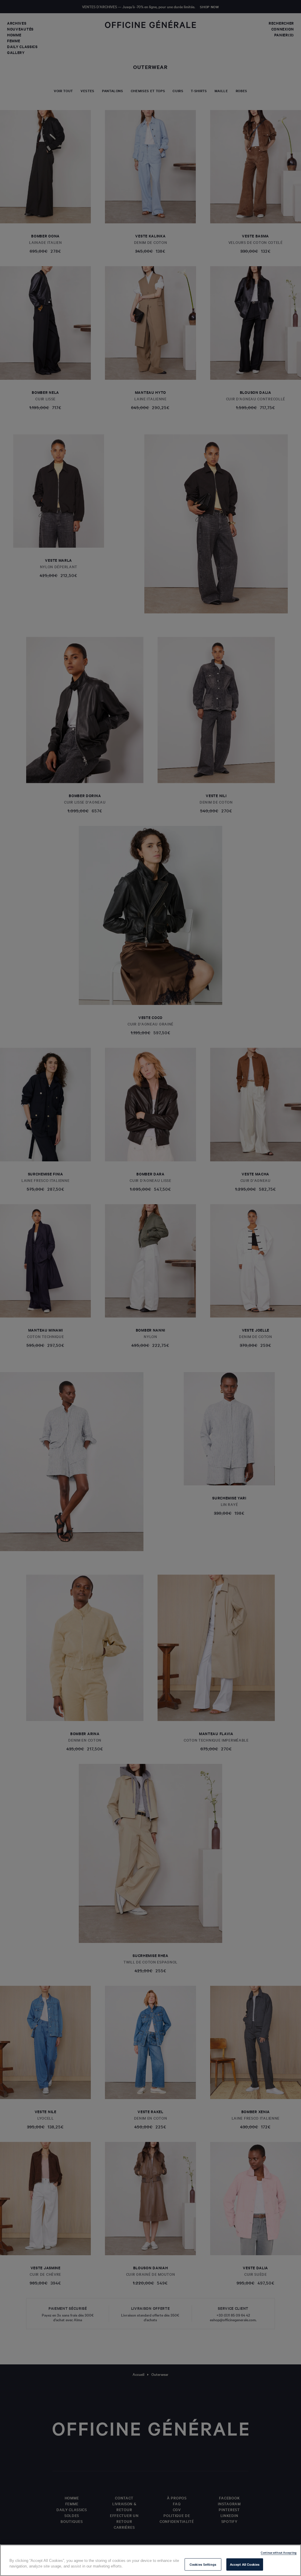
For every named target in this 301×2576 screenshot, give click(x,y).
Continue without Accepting (279, 2552)
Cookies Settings (203, 2564)
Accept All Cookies (245, 2564)
